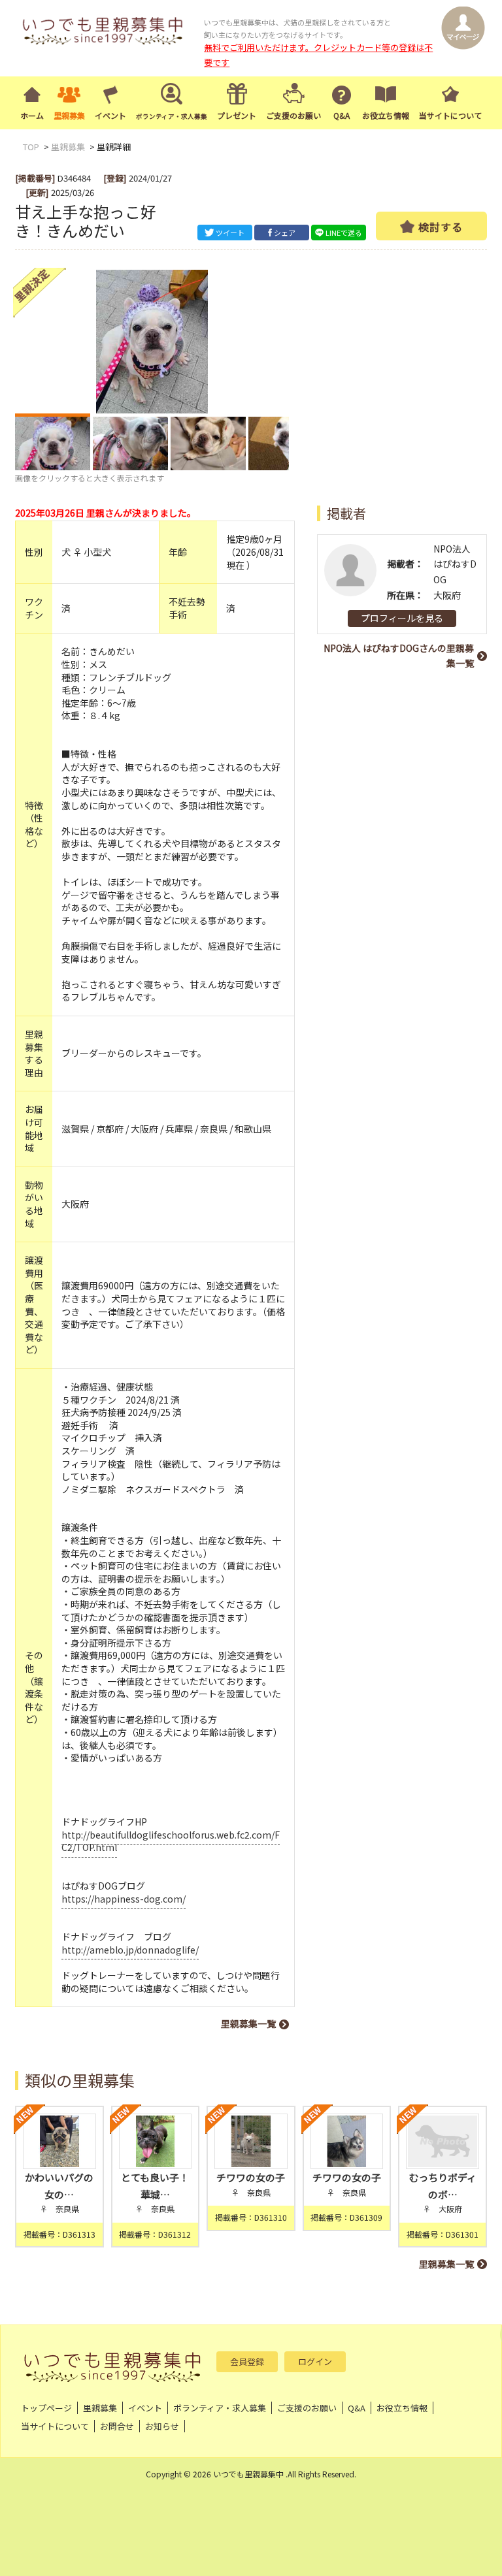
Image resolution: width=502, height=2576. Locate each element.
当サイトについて (450, 115)
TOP (31, 147)
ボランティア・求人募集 (220, 2408)
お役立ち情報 (386, 115)
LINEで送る (344, 233)
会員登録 (247, 2361)
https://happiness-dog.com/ (124, 1899)
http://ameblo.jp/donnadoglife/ (130, 1950)
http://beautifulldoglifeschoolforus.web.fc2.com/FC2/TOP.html (171, 1841)
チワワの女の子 (251, 2177)
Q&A (342, 115)
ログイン (315, 2361)
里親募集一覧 (248, 2023)
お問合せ (117, 2426)
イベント (110, 115)
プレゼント (237, 115)
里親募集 (69, 115)
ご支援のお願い (293, 115)
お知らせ (162, 2426)
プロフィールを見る (402, 618)
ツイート (230, 233)
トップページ (46, 2408)
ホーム (32, 115)
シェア (285, 233)
